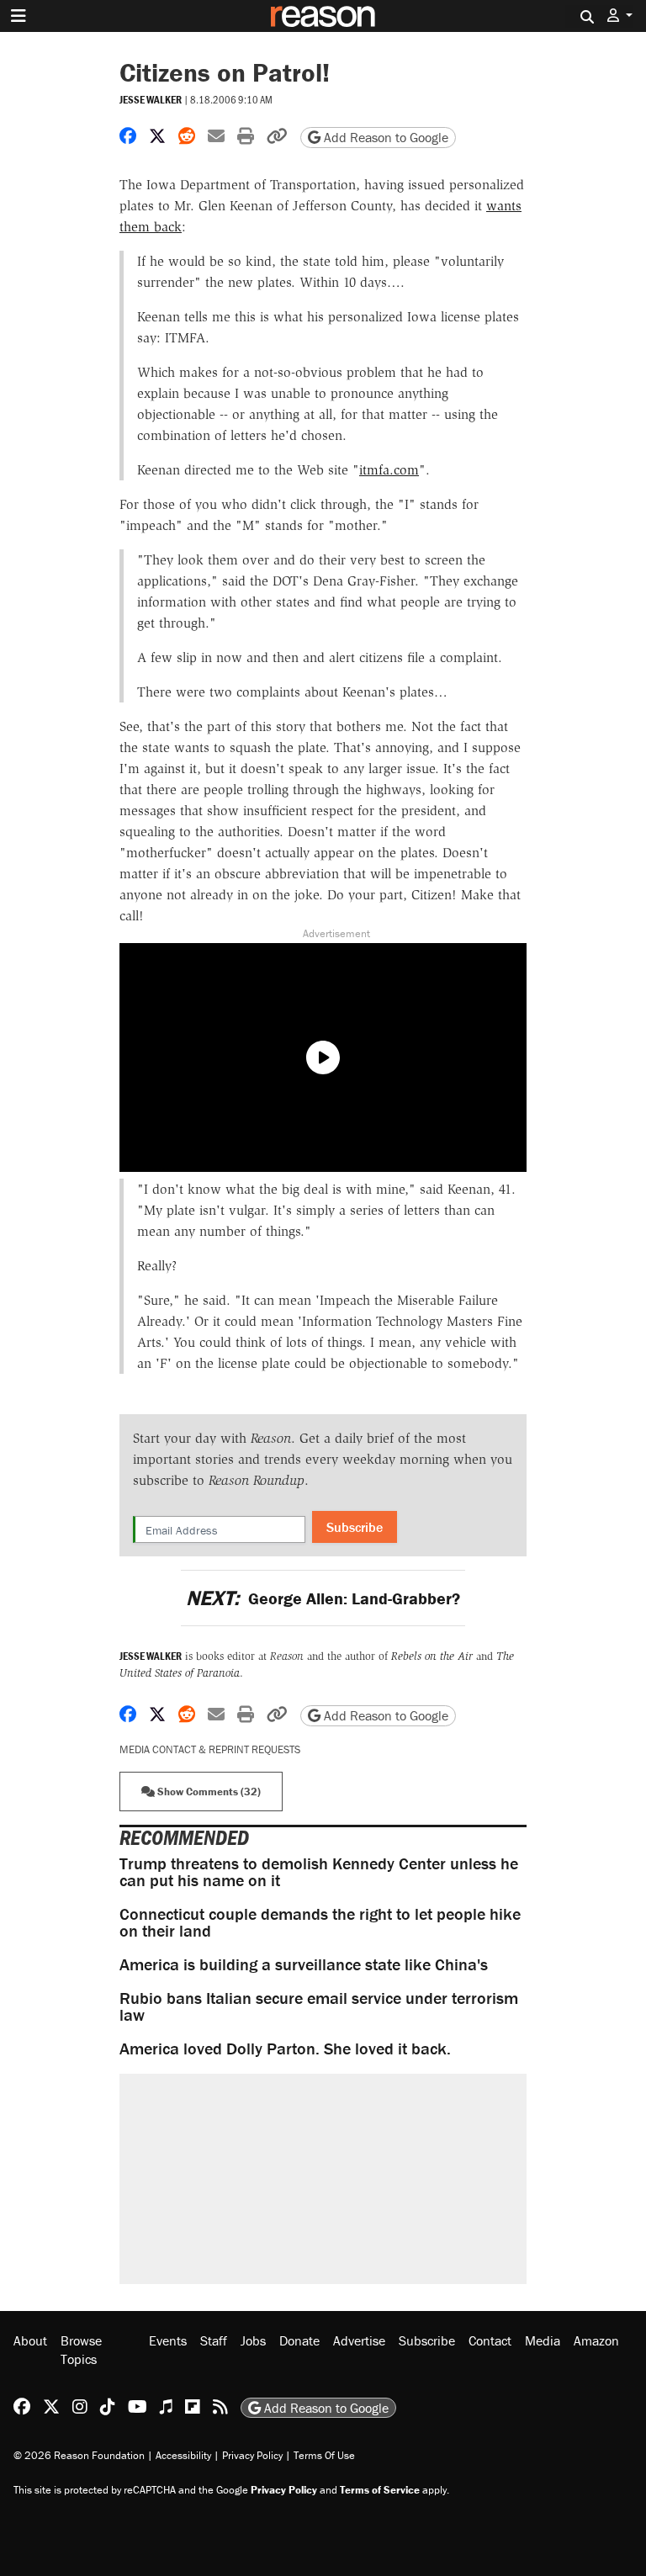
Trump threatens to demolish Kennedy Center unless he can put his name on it (319, 1871)
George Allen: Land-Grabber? (323, 1598)
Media (543, 2340)
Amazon (596, 2340)
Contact (490, 2340)
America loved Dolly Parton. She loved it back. (285, 2048)
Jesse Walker (151, 100)
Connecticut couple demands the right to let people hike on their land (320, 1922)
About (30, 2340)
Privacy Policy (252, 2455)
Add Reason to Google (384, 137)
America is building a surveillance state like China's (304, 1964)
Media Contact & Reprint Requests (210, 1749)
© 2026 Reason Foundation (79, 2455)
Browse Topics (81, 2350)
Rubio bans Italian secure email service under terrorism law (319, 2006)
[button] (620, 16)
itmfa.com (389, 470)
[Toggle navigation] (19, 16)
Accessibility (183, 2455)
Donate (299, 2340)
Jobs (253, 2340)
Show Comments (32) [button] (208, 1792)
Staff (214, 2340)
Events (168, 2340)
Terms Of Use (324, 2455)
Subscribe (355, 1527)
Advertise (359, 2340)
